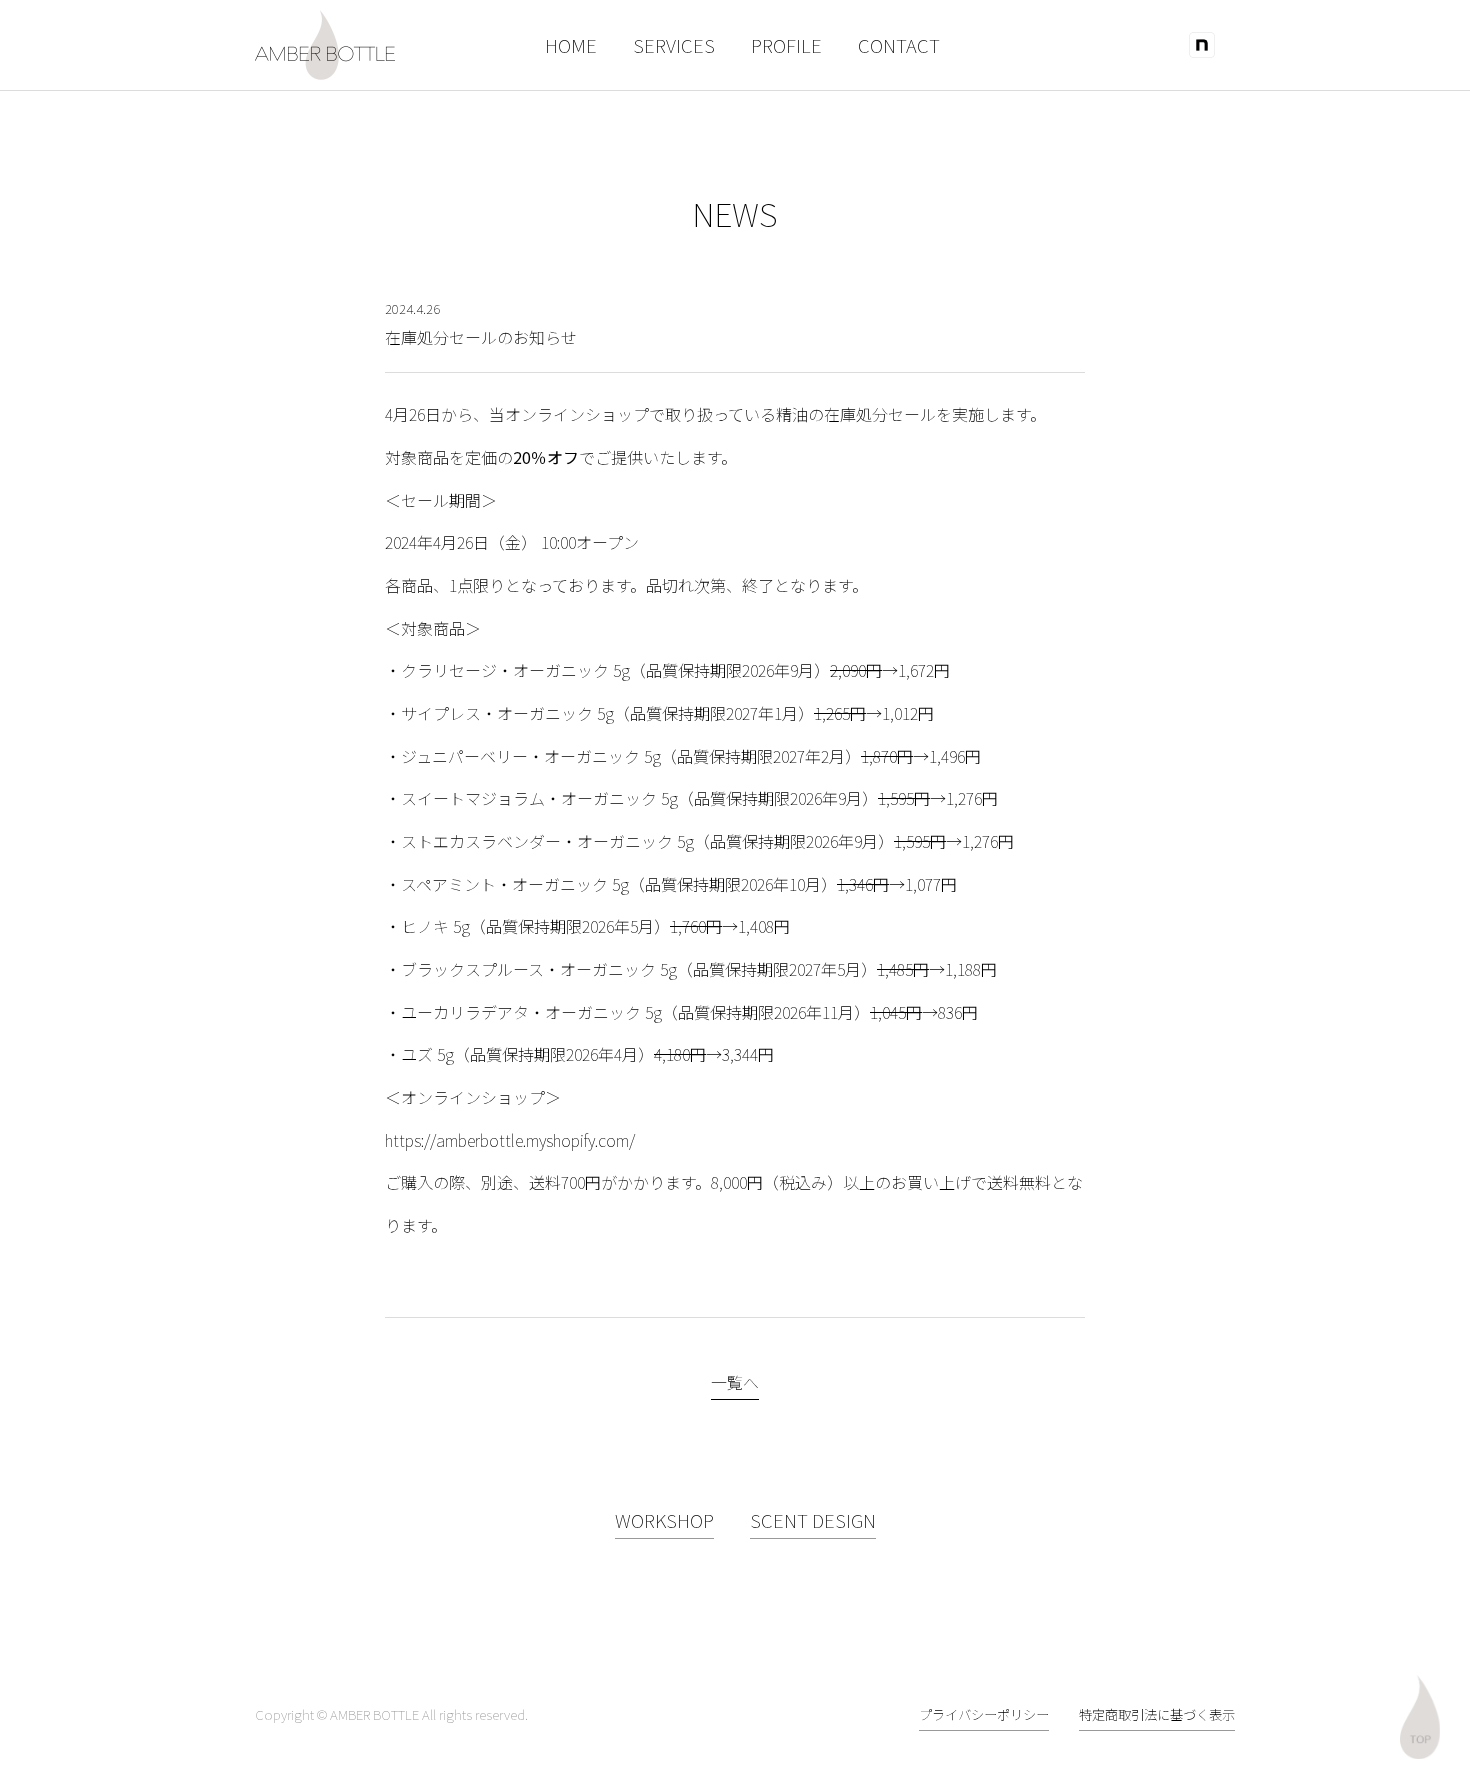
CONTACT (899, 44)
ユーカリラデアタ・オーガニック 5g (531, 1012)
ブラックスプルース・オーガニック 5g (539, 969)
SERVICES (674, 44)
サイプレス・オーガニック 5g (507, 713)
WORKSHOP (664, 1519)
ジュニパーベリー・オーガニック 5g (531, 756)
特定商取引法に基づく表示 (1157, 1714)
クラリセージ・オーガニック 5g (515, 670)
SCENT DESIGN (813, 1519)
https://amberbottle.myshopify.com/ (510, 1140)
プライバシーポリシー (984, 1714)
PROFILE (786, 44)
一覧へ (735, 1382)
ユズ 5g (427, 1054)
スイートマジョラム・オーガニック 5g (539, 798)
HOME (571, 44)
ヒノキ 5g (435, 926)
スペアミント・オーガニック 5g (515, 884)
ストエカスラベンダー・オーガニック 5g (547, 841)
